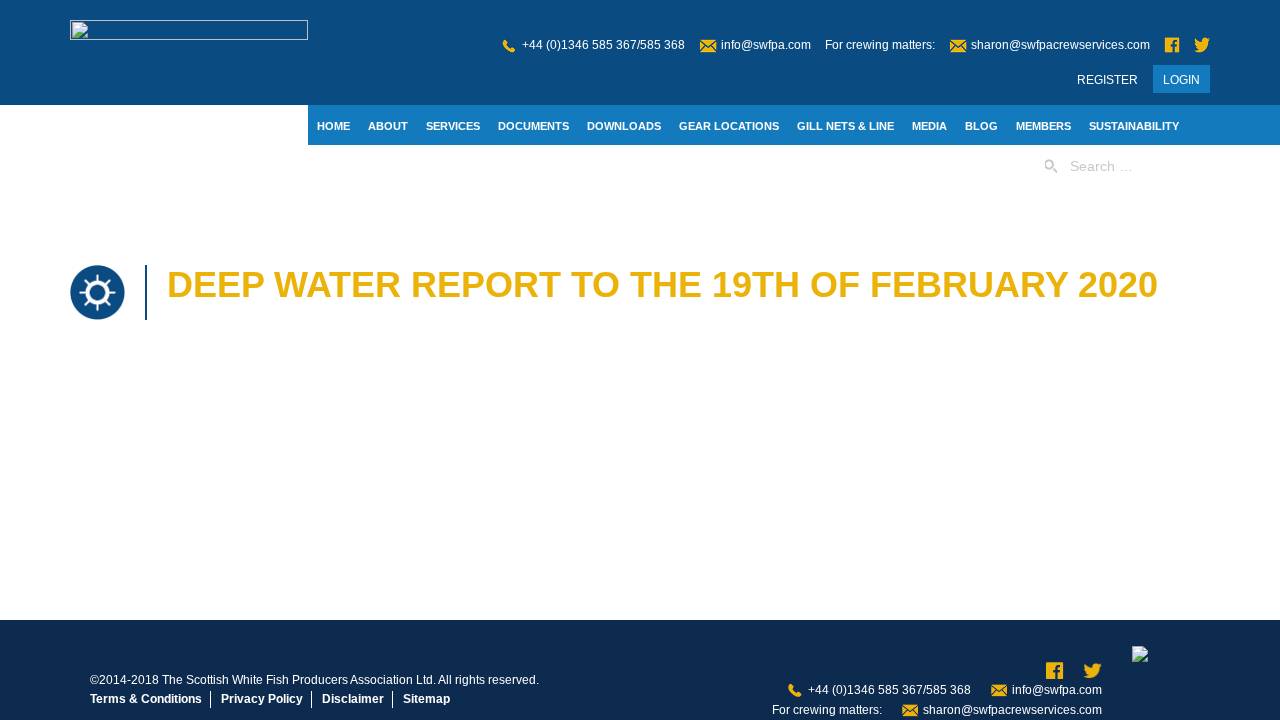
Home (333, 126)
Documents (533, 126)
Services (453, 126)
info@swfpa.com (766, 45)
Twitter (1202, 45)
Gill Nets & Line (845, 126)
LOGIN (1181, 80)
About (388, 126)
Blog (981, 126)
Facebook (1172, 45)
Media (929, 126)
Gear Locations (729, 126)
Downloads (624, 126)
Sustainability (1134, 126)
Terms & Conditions (146, 699)
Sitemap (426, 699)
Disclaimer (353, 699)
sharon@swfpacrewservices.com (1060, 45)
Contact (344, 167)
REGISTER (1107, 80)
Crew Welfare (433, 167)
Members (1043, 126)
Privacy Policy (262, 699)
